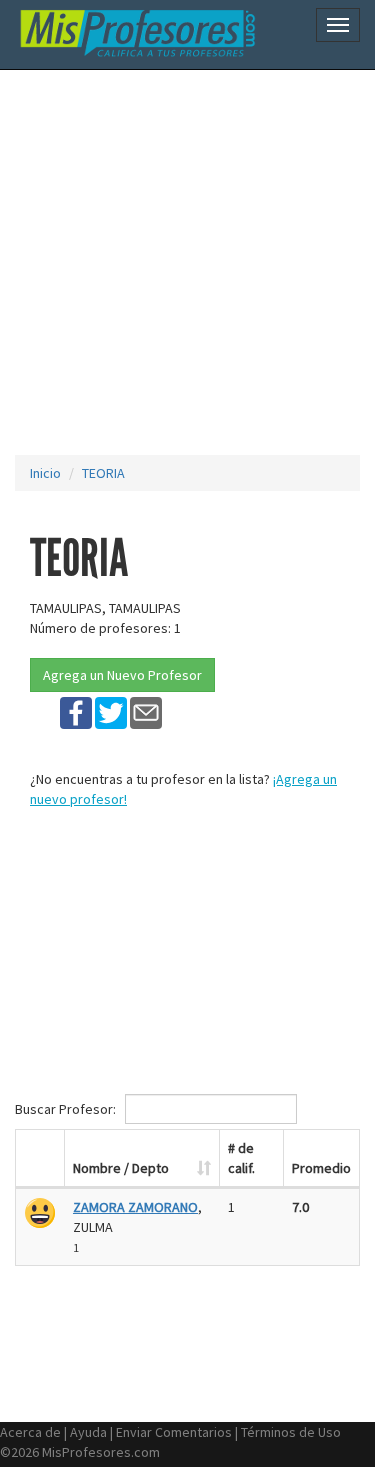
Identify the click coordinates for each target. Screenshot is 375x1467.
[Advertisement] (187, 262)
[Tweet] (111, 712)
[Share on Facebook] (76, 712)
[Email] (146, 712)
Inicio (45, 473)
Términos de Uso (291, 1432)
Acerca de (30, 1432)
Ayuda (88, 1432)
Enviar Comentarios (174, 1432)
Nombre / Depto (121, 1168)
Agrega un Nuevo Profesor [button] (122, 675)
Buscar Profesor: (67, 1109)
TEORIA (103, 473)
